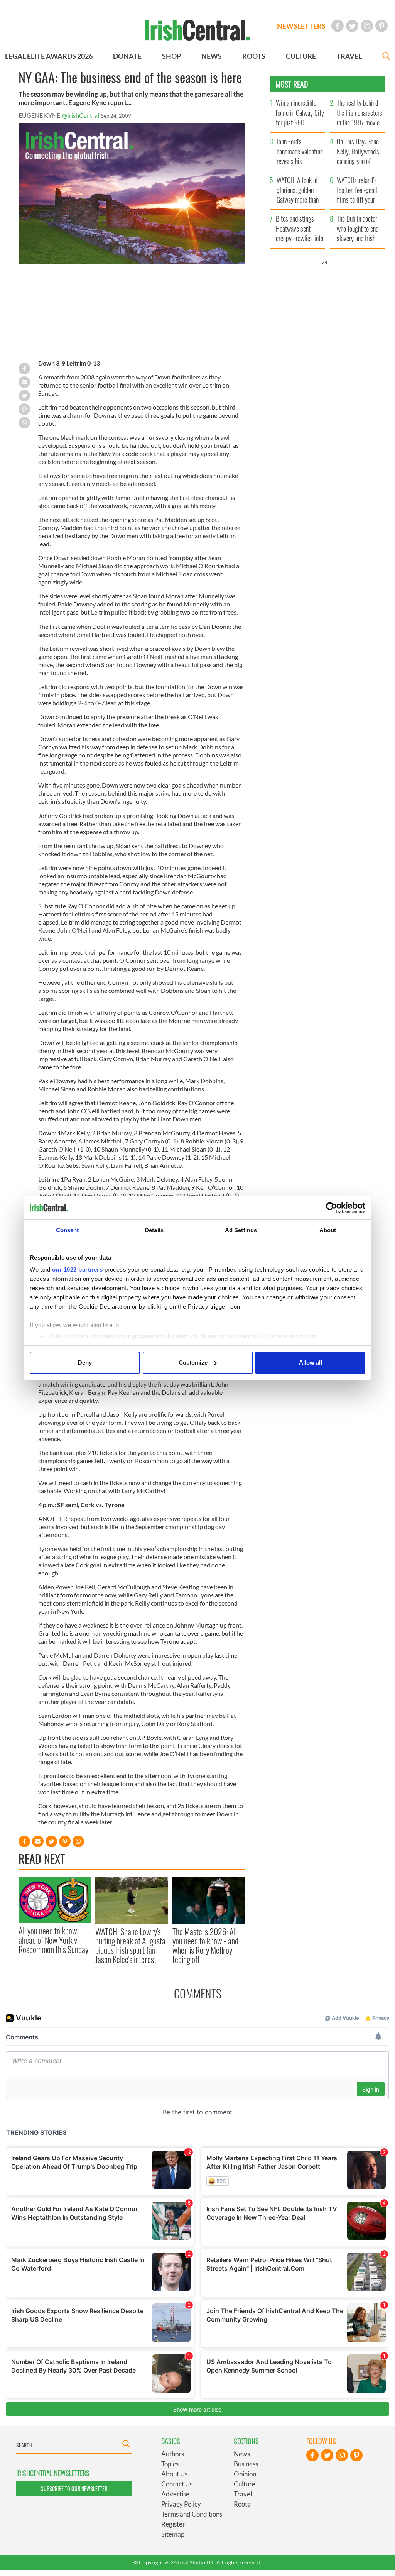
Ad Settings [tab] (241, 1230)
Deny (85, 1363)
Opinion (245, 2474)
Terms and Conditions (192, 2514)
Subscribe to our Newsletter (74, 2489)
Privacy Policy (181, 2504)
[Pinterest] (381, 26)
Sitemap (173, 2534)
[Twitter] (352, 26)
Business (246, 2464)
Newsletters (301, 26)
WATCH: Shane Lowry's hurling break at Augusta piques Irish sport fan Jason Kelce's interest (130, 1945)
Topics (170, 2464)
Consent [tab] (68, 1230)
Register (173, 2524)
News (242, 2454)
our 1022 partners (78, 1269)
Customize (193, 1363)
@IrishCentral (81, 115)
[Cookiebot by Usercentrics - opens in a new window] (332, 1208)
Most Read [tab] (292, 84)
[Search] (386, 57)
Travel (243, 2494)
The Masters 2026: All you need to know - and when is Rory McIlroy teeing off (205, 1945)
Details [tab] (154, 1230)
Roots (242, 2504)
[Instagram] (367, 26)
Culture (245, 2484)
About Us (174, 2474)
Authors (173, 2454)
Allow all (311, 1363)
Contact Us (177, 2484)
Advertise (175, 2494)
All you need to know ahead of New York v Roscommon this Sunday (53, 1940)
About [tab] (328, 1230)
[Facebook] (338, 26)
